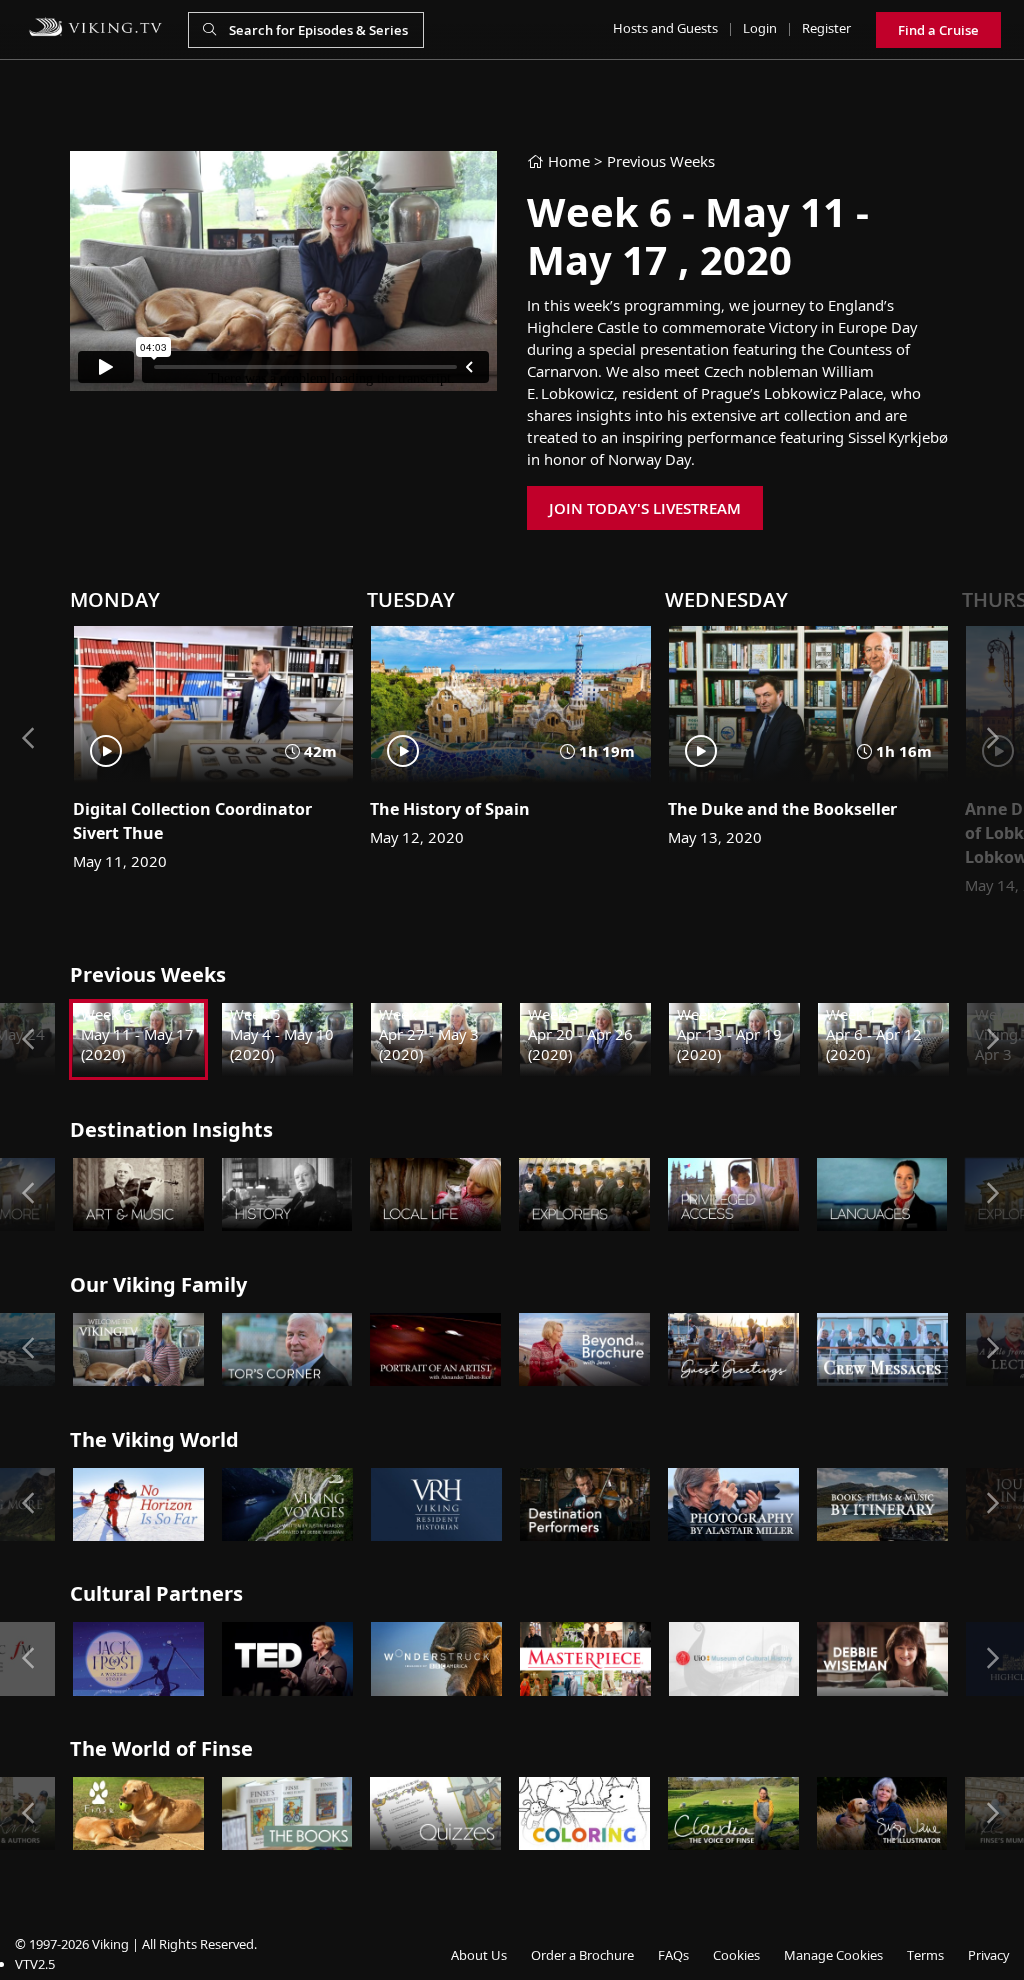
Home (567, 161)
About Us (479, 1955)
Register (826, 28)
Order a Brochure (582, 1955)
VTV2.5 (35, 1964)
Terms (925, 1955)
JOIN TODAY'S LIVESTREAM (645, 508)
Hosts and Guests (665, 28)
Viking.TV (96, 27)
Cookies (736, 1955)
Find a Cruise (938, 30)
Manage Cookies (833, 1955)
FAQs (673, 1955)
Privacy (988, 1955)
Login (760, 28)
